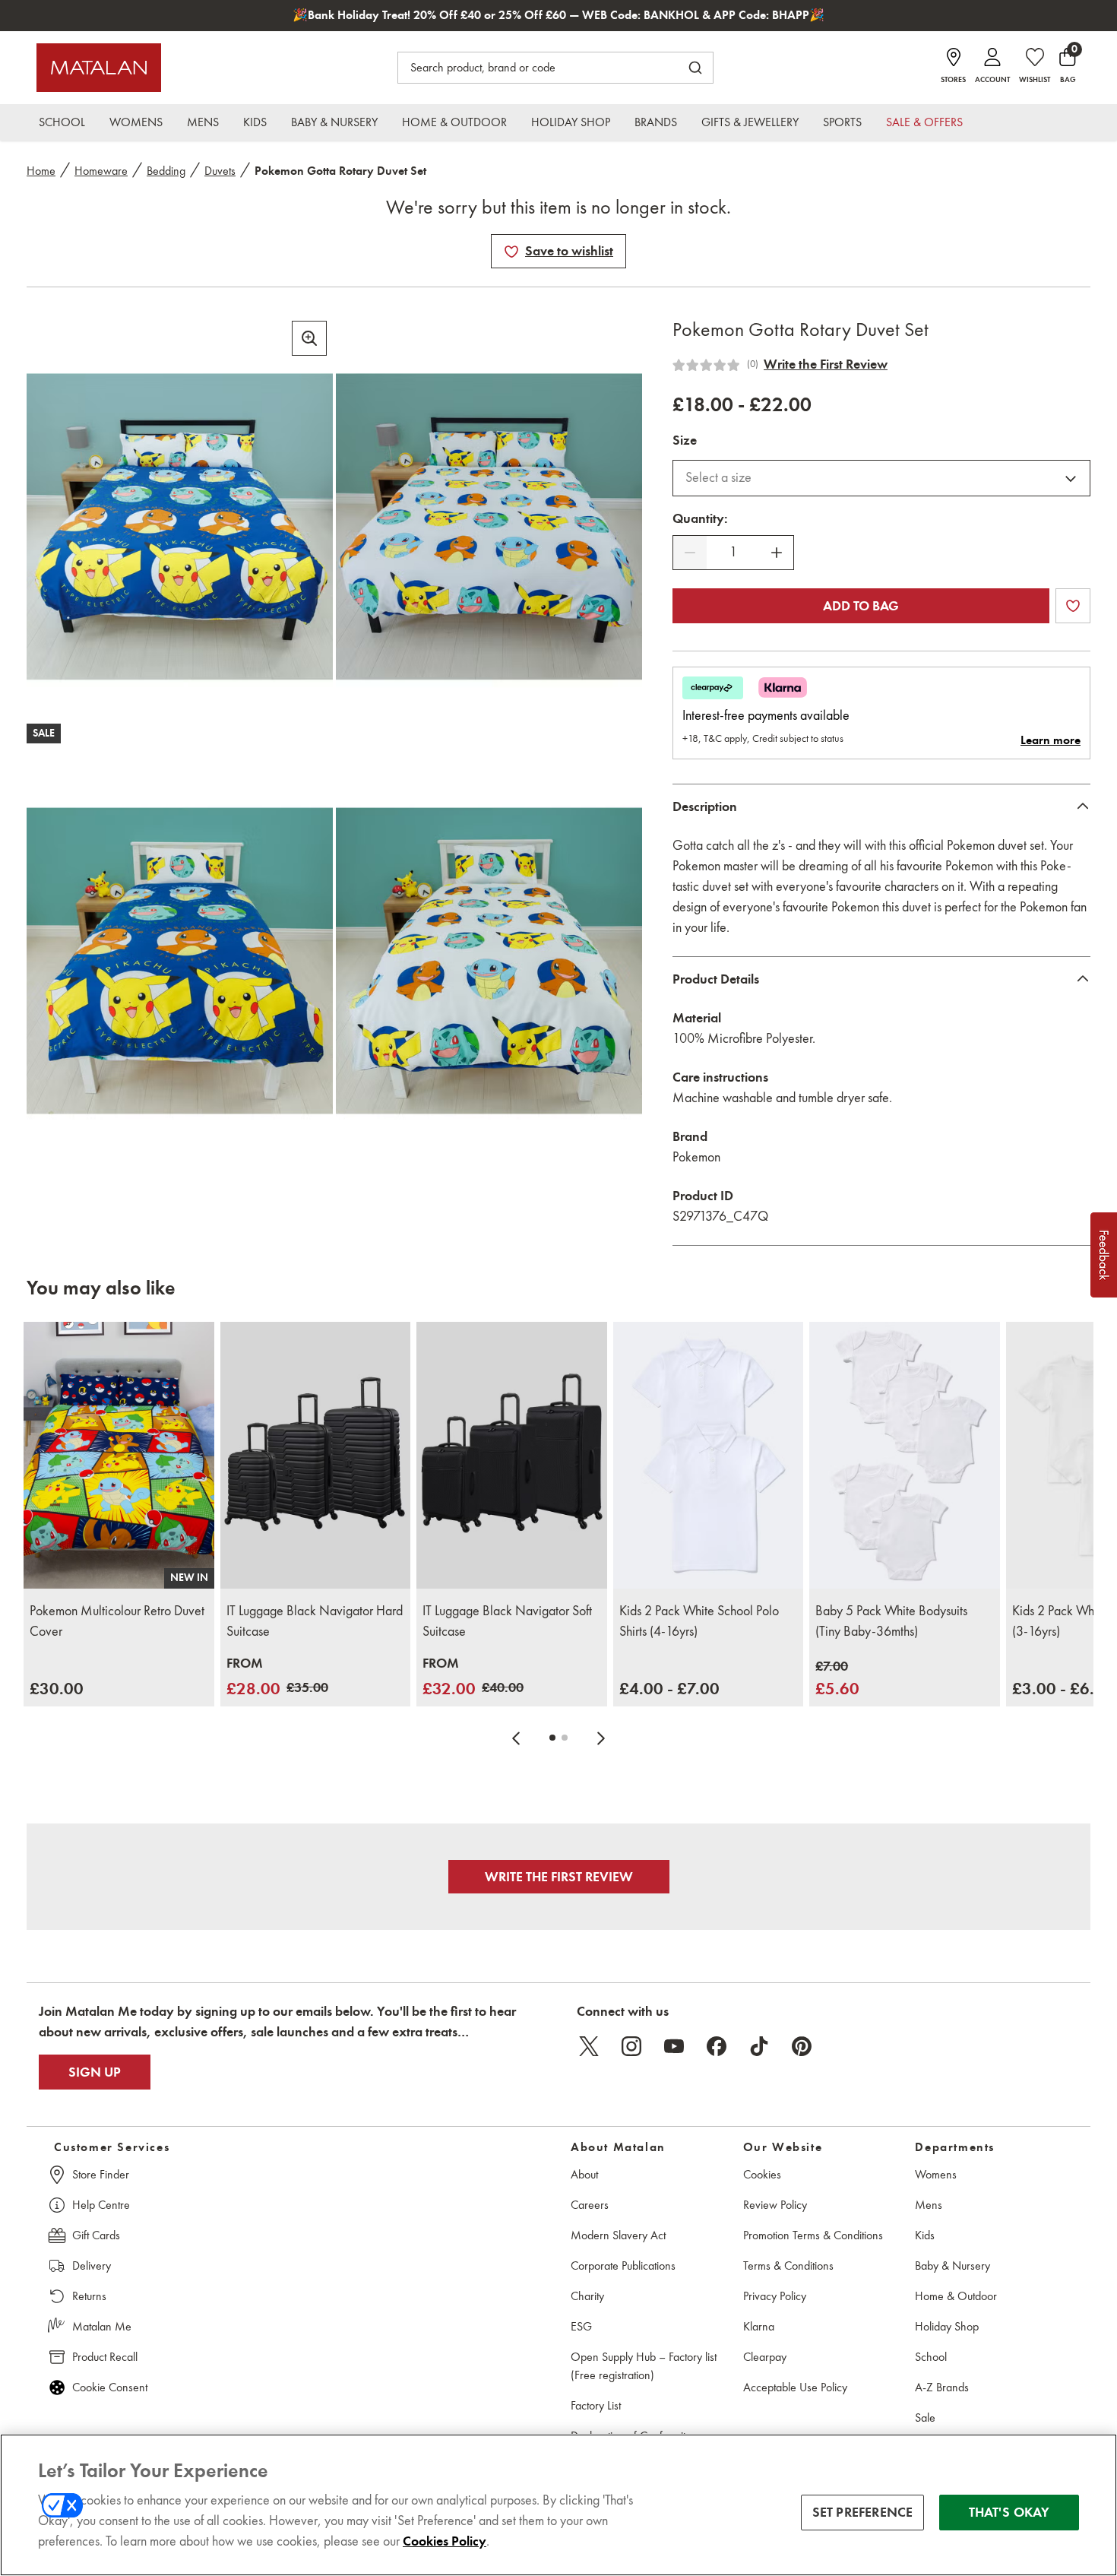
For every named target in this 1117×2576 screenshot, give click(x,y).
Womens (936, 2174)
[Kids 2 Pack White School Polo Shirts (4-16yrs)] (709, 1455)
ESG (581, 2326)
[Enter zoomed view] (309, 338)
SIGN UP (95, 2072)
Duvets (220, 171)
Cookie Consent (110, 2387)
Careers (590, 2205)
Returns (89, 2296)
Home (41, 171)
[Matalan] (99, 68)
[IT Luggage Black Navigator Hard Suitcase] (316, 1455)
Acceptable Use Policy (795, 2387)
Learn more (1051, 740)
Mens (929, 2205)
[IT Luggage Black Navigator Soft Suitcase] (512, 1455)
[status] (733, 552)
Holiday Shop (947, 2326)
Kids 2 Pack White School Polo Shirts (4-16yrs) (699, 1621)
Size (685, 440)
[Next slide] (601, 1738)
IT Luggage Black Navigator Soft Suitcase (507, 1621)
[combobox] (881, 478)
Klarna (759, 2326)
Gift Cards (96, 2235)
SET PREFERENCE (863, 2512)
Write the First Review (826, 364)
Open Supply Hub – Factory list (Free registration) (644, 2366)
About (584, 2174)
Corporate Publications (623, 2265)
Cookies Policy (445, 2541)
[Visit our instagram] (631, 2046)
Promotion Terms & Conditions (813, 2235)
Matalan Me (102, 2326)
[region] (558, 2505)
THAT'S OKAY (1009, 2512)
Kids (925, 2235)
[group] (57, 1689)
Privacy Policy (775, 2296)
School (931, 2357)
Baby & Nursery (952, 2265)
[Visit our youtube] (674, 2046)
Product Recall (105, 2357)
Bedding (166, 171)
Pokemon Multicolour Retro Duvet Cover (117, 1621)
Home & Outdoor (956, 2296)
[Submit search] (695, 68)
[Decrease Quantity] (690, 553)
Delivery (92, 2265)
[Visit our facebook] (717, 2046)
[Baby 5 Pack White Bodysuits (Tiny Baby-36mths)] (905, 1455)
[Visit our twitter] (589, 2046)
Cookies (762, 2174)
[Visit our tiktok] (759, 2046)
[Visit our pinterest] (802, 2046)
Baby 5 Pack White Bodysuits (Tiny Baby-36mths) (891, 1621)
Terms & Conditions (788, 2265)
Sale (925, 2418)
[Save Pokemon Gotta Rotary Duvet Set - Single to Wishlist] (511, 252)
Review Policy (775, 2205)
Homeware (101, 171)
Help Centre (101, 2205)
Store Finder (101, 2174)
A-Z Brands (942, 2387)
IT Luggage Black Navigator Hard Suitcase (315, 1621)
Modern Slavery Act (618, 2235)
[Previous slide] (516, 1738)
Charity (587, 2296)
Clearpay (765, 2357)
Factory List (596, 2405)
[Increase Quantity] (777, 553)
